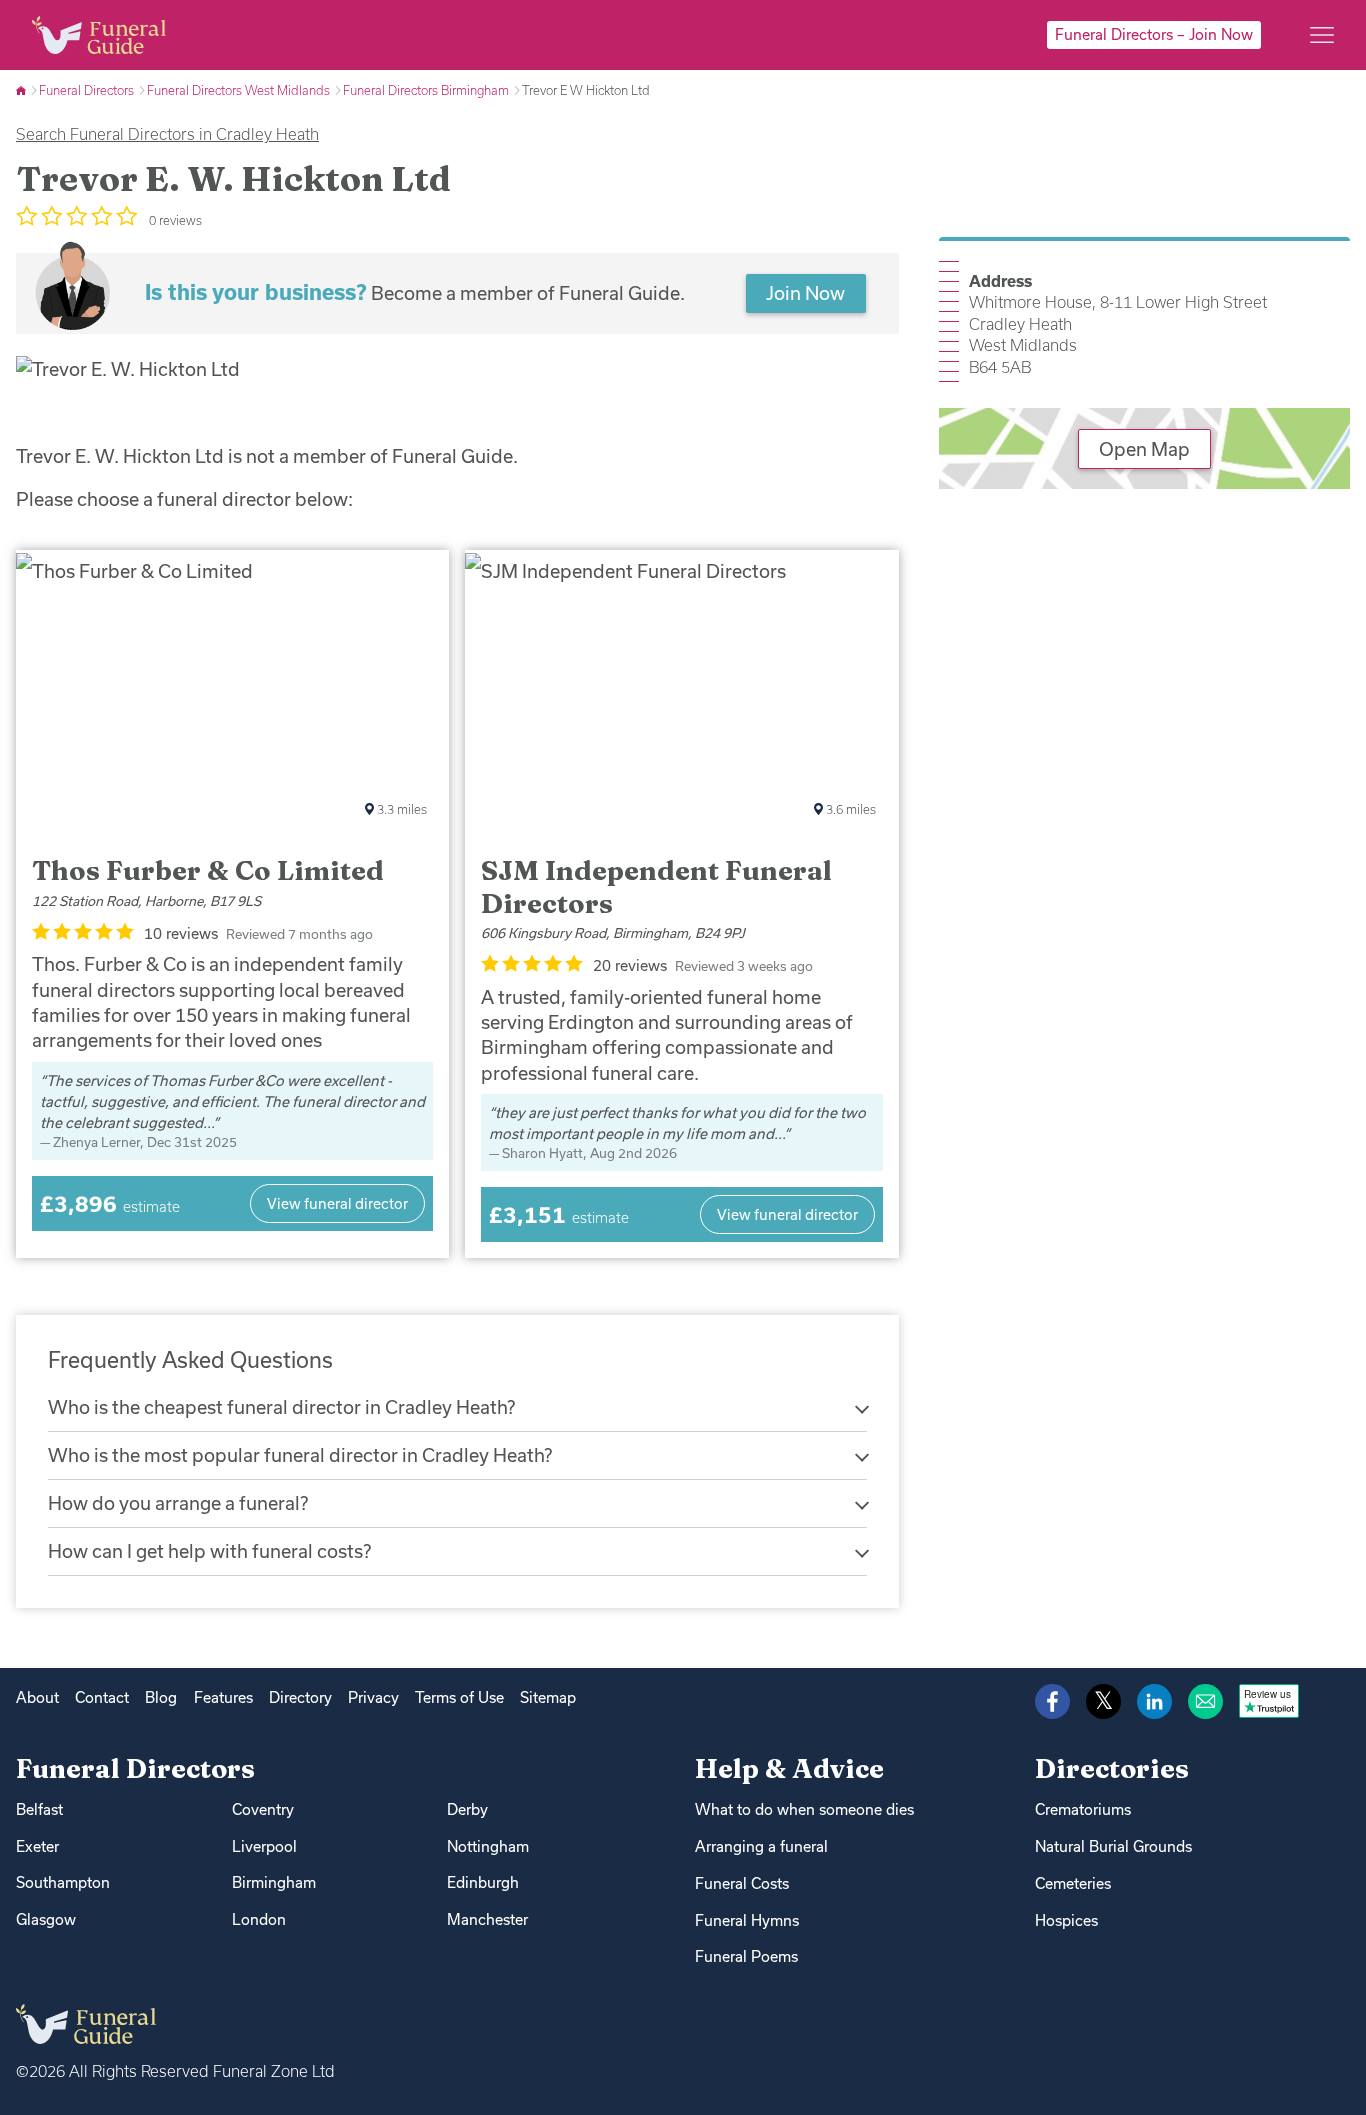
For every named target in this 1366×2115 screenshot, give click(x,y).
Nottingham (488, 1846)
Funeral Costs (742, 1883)
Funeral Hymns (747, 1920)
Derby (467, 1809)
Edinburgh (483, 1882)
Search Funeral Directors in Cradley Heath (167, 134)
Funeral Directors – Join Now (1154, 34)
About (37, 1697)
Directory (300, 1697)
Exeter (37, 1846)
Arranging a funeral (761, 1846)
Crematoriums (1083, 1809)
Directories (1112, 1768)
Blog (161, 1697)
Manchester (487, 1919)
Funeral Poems (746, 1956)
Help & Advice (789, 1768)
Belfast (39, 1809)
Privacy (373, 1697)
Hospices (1066, 1920)
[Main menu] (1322, 35)
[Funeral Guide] (22, 90)
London (259, 1919)
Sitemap (548, 1697)
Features (223, 1697)
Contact (102, 1697)
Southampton (63, 1882)
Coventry (263, 1809)
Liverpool (264, 1846)
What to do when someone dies (804, 1809)
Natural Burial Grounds (1113, 1846)
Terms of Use (459, 1697)
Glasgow (46, 1919)
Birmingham (274, 1882)
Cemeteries (1073, 1883)
